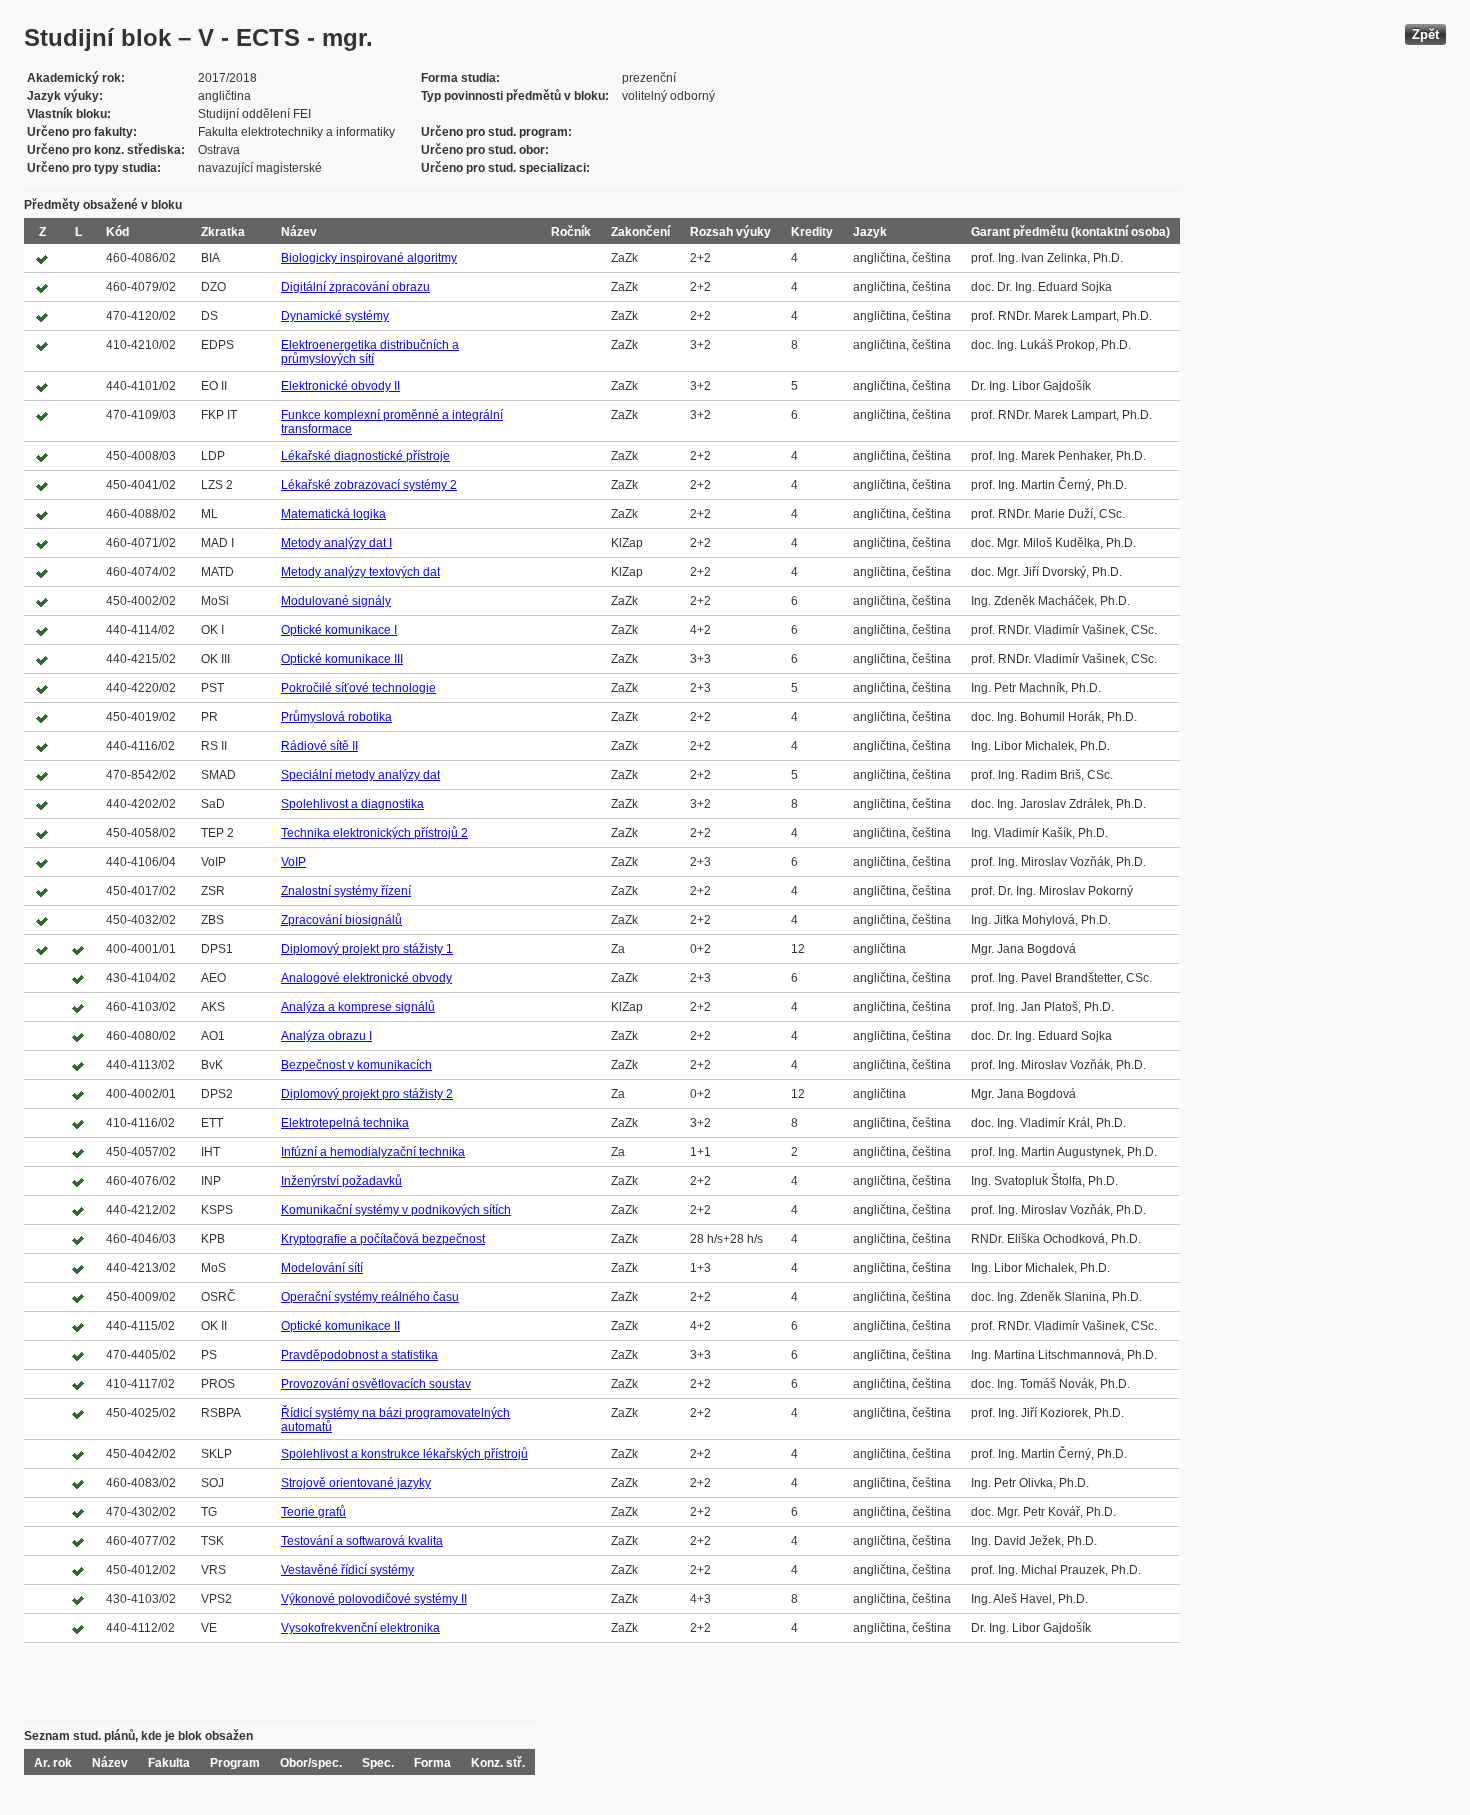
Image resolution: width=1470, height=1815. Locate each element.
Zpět (1425, 34)
